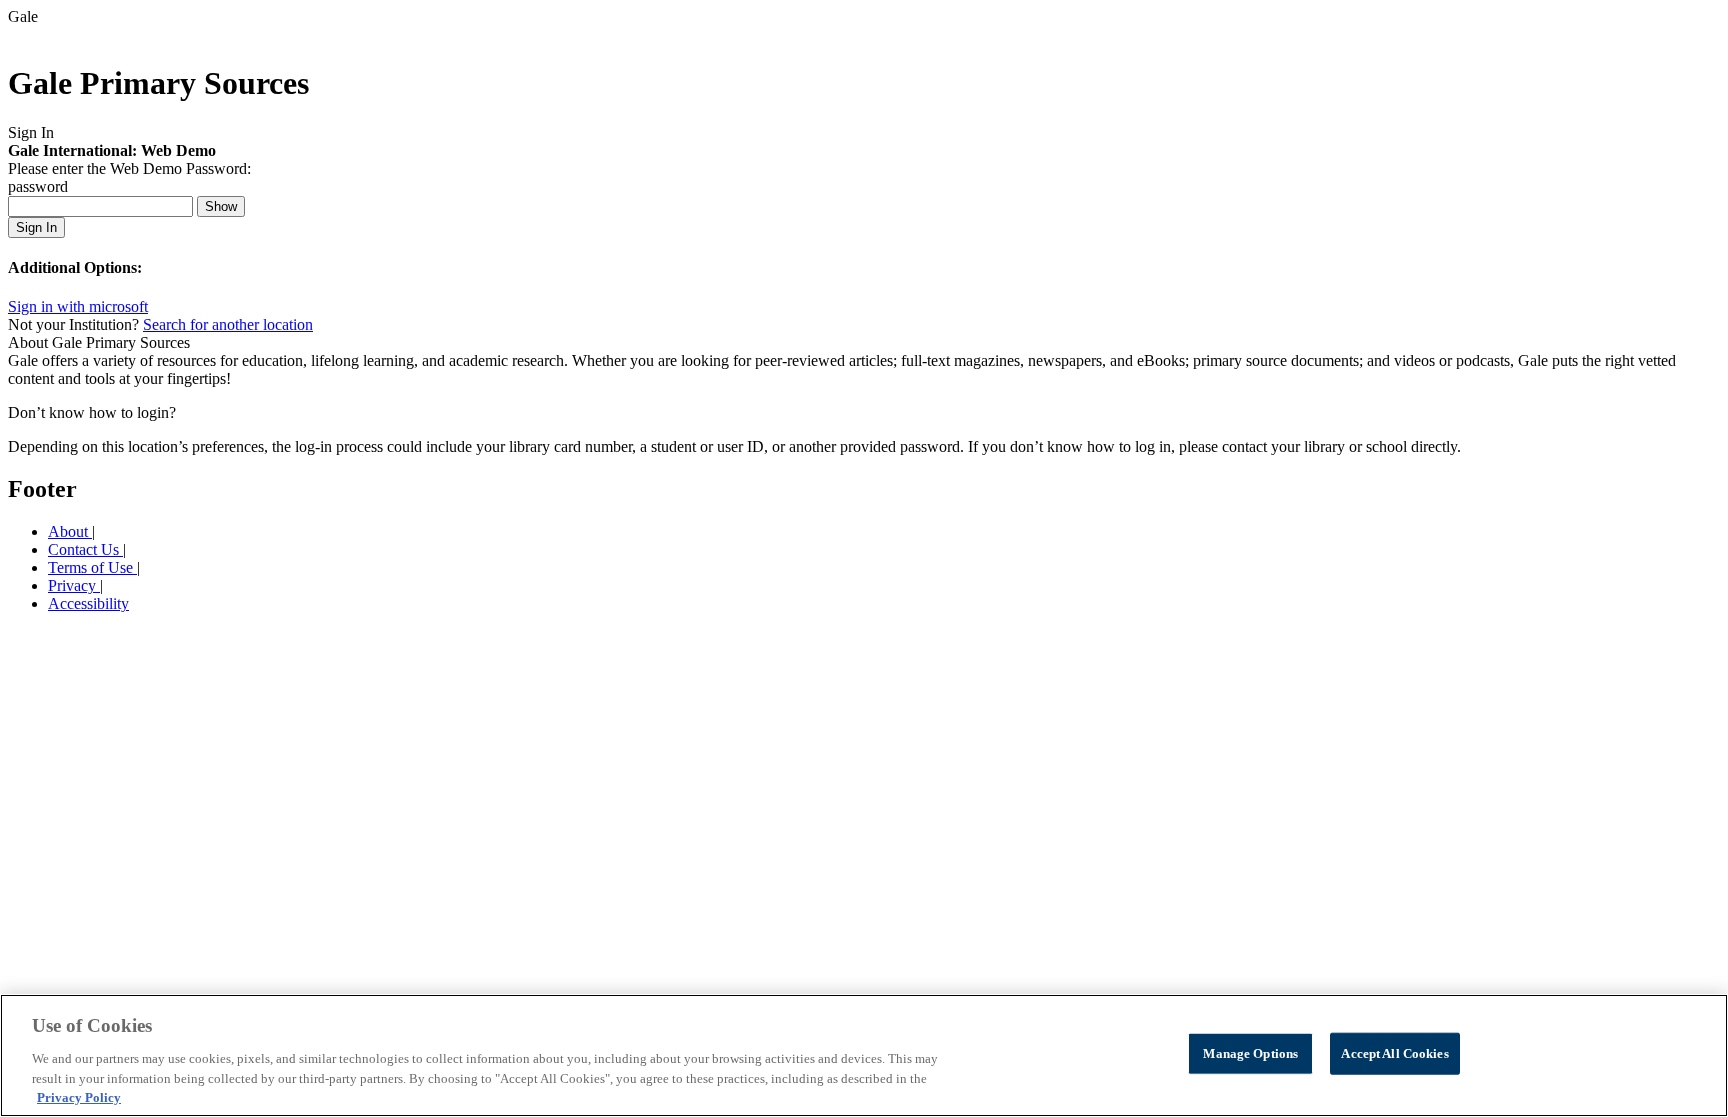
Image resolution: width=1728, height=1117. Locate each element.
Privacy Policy (79, 1096)
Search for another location (228, 324)
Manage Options (1250, 1053)
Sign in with (78, 306)
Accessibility (88, 603)
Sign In (36, 227)
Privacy (74, 585)
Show (221, 206)
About (70, 531)
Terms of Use (92, 567)
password (38, 186)
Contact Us (85, 549)
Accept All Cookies (1394, 1053)
